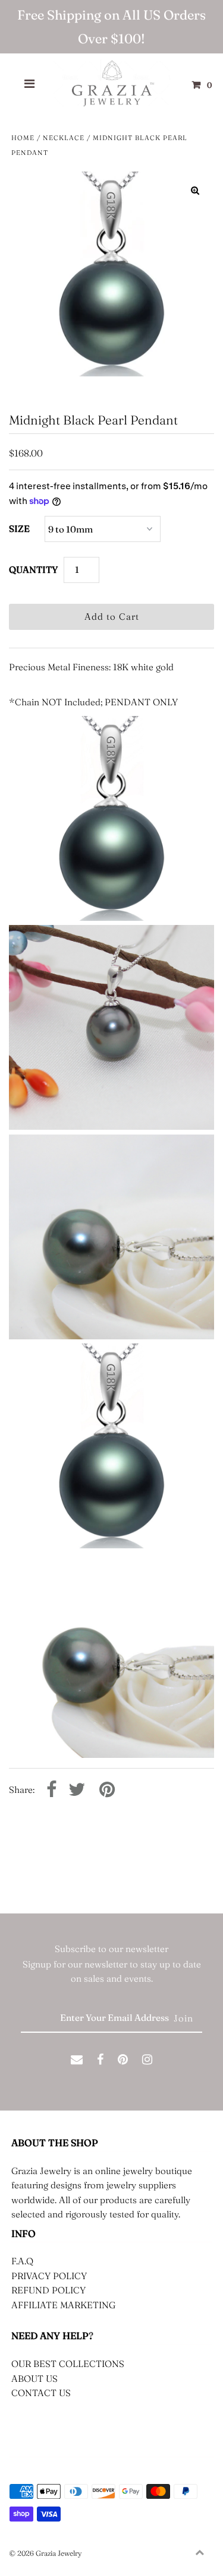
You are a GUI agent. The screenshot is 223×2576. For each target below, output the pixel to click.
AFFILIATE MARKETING (63, 2305)
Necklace (64, 138)
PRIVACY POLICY (49, 2276)
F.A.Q (22, 2261)
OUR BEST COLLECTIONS (68, 2364)
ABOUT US (34, 2379)
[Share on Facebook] (51, 1790)
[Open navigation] (30, 85)
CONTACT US (41, 2393)
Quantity (33, 570)
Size (19, 529)
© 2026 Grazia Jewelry (45, 2553)
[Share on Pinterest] (107, 1790)
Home (23, 138)
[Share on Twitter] (77, 1790)
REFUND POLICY (48, 2290)
